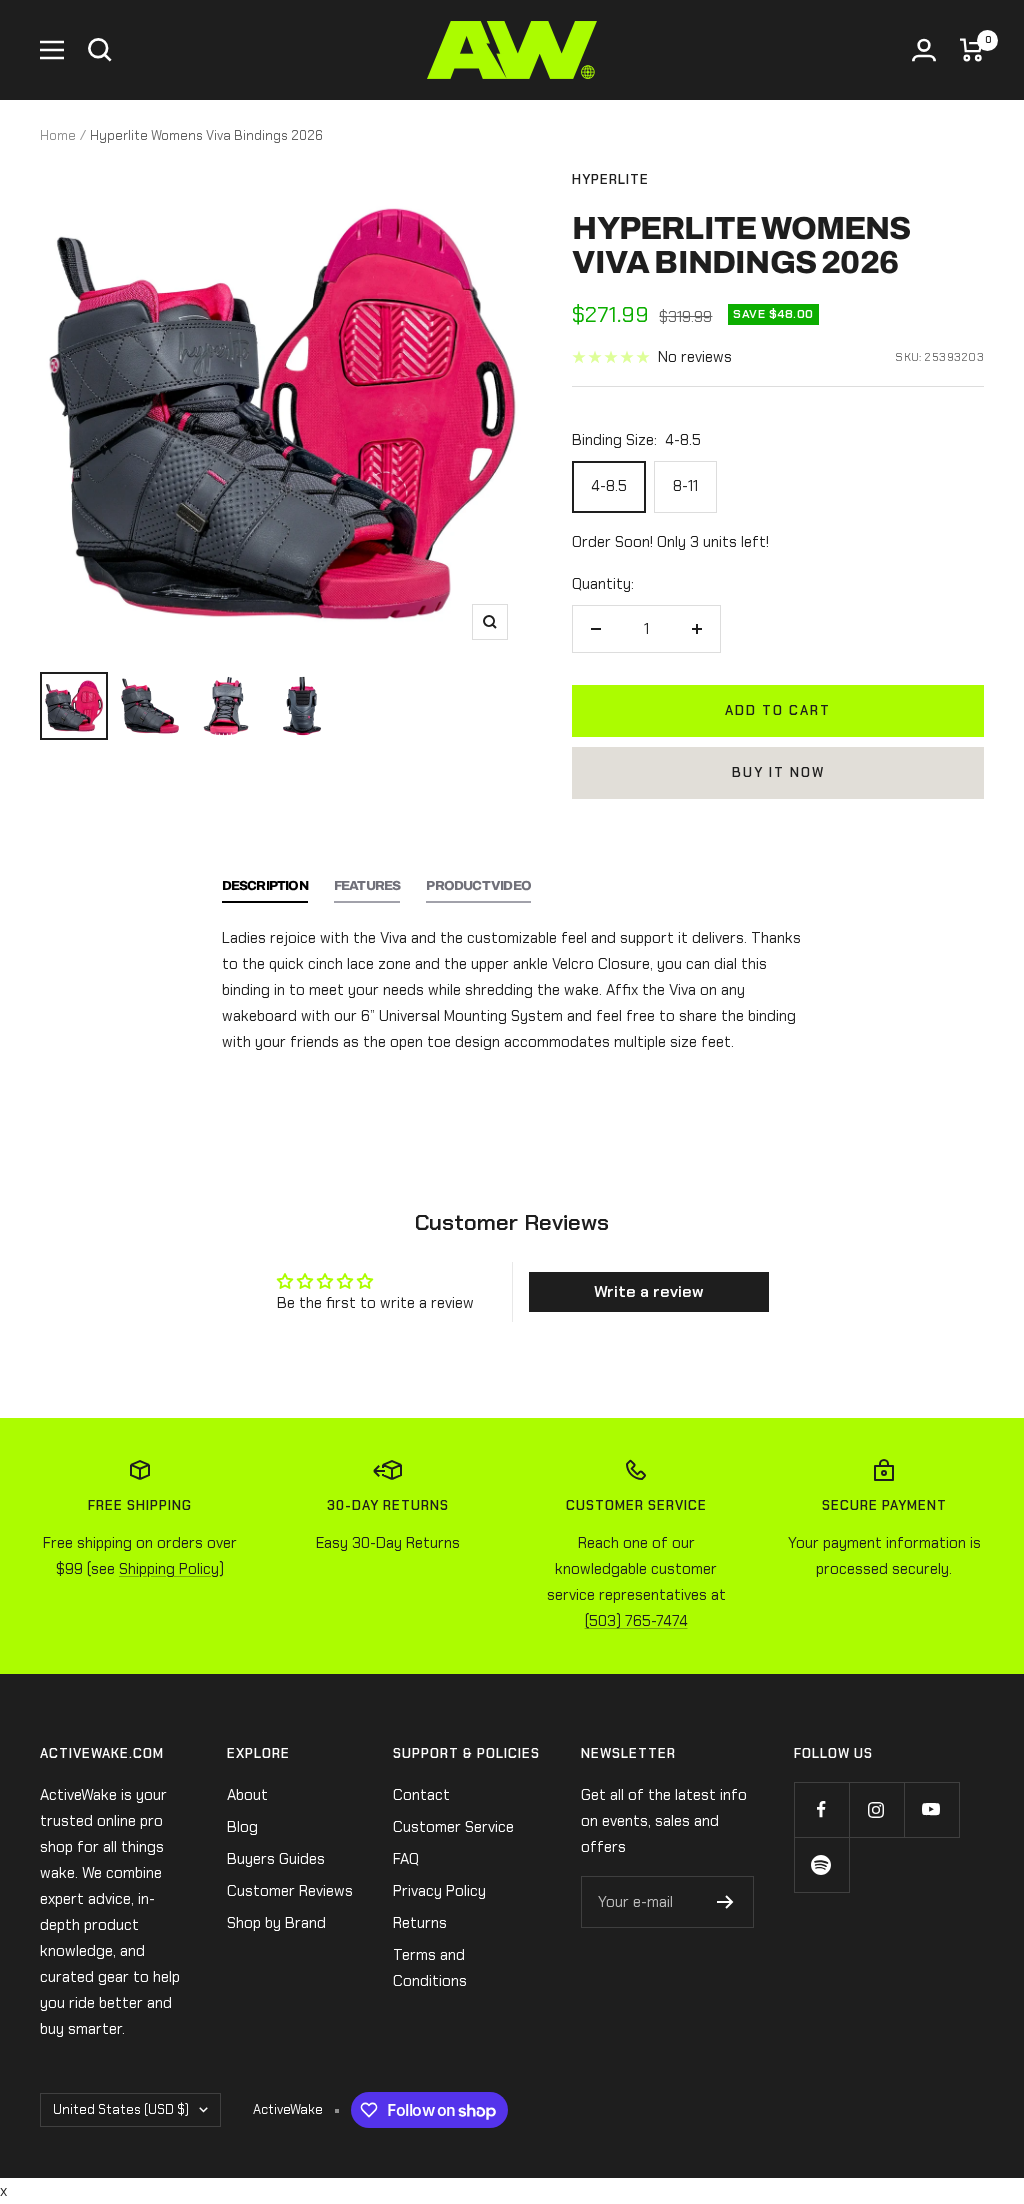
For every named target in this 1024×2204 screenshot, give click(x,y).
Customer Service (453, 1827)
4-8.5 (609, 486)
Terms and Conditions (430, 1968)
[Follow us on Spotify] (821, 1864)
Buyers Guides (276, 1859)
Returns (420, 1923)
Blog (242, 1827)
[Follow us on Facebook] (821, 1809)
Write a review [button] (649, 1291)
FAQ (406, 1859)
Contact (421, 1795)
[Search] (100, 50)
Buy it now (778, 772)
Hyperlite (610, 179)
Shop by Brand (276, 1923)
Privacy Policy (439, 1891)
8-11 (685, 486)
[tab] (265, 891)
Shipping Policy (169, 1569)
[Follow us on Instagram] (876, 1809)
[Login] (924, 50)
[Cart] (972, 50)
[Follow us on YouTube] (931, 1809)
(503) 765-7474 (636, 1621)
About (247, 1795)
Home (58, 135)
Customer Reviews (290, 1891)
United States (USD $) (121, 2109)
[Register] (725, 1902)
